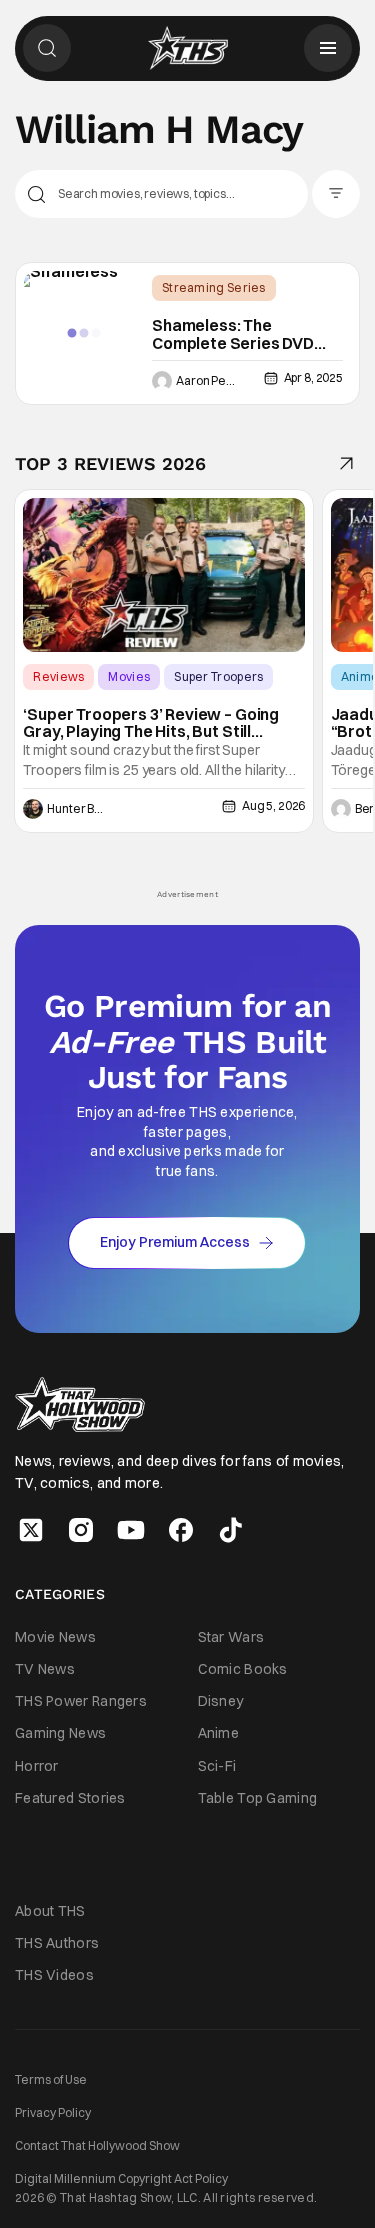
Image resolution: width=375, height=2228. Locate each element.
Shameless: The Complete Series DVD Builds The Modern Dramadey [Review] (233, 334)
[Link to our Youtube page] (131, 1530)
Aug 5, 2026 (273, 805)
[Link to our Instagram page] (81, 1530)
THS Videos (54, 1975)
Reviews (58, 676)
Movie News (55, 1637)
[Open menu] (328, 48)
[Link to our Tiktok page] (231, 1530)
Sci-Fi (217, 1766)
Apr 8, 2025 (313, 377)
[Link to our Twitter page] (31, 1530)
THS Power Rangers (81, 1701)
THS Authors (57, 1943)
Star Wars (231, 1637)
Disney (221, 1701)
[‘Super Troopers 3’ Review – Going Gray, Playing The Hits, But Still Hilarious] (164, 575)
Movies (129, 676)
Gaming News (60, 1733)
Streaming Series (214, 287)
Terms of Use (51, 2079)
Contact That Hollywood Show (97, 2145)
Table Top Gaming (258, 1798)
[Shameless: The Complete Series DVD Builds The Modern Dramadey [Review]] (84, 333)
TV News (45, 1669)
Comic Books (243, 1669)
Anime (219, 1733)
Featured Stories (70, 1798)
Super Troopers (218, 676)
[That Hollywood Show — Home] (188, 48)
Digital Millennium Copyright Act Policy (121, 2178)
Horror (37, 1766)
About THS (50, 1911)
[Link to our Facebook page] (181, 1530)
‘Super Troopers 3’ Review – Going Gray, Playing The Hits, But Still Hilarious (151, 723)
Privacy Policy (53, 2112)
